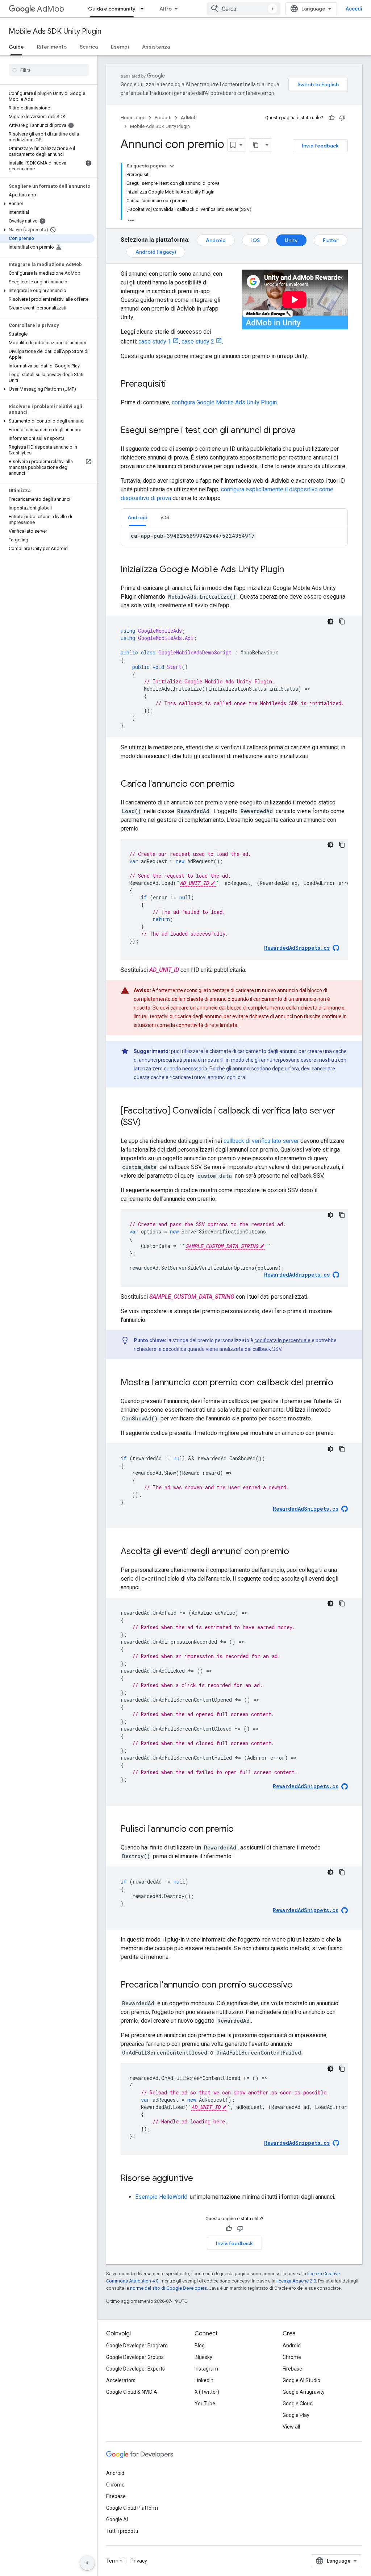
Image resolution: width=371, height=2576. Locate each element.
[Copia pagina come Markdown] (256, 145)
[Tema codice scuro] (330, 621)
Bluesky (203, 2357)
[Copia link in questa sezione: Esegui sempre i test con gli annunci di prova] (303, 431)
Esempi (120, 47)
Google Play (296, 2415)
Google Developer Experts (136, 2369)
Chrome (292, 2357)
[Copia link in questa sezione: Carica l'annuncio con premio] (242, 785)
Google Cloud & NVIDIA (132, 2392)
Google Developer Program (137, 2346)
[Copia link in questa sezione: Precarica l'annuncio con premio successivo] (300, 1985)
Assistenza (156, 47)
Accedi (354, 9)
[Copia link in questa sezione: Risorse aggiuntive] (200, 2179)
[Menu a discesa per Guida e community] (144, 9)
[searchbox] (49, 70)
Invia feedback (320, 146)
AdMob (51, 9)
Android (216, 240)
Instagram (206, 2369)
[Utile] (332, 118)
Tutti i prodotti (122, 2531)
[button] (47, 204)
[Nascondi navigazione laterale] (87, 2563)
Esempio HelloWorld (161, 2197)
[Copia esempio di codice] (342, 621)
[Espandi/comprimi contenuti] (172, 166)
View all (291, 2427)
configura (224, 402)
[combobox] (243, 9)
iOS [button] (165, 517)
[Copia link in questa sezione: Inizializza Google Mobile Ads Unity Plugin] (291, 570)
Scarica (89, 47)
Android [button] (137, 517)
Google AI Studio (301, 2380)
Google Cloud (298, 2404)
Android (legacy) (156, 252)
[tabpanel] (234, 536)
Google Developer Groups (135, 2357)
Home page (133, 118)
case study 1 (155, 342)
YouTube (205, 2404)
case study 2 (198, 342)
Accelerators (121, 2380)
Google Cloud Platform (132, 2508)
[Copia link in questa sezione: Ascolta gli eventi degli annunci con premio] (296, 1552)
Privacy (139, 2561)
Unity (291, 240)
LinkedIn (204, 2380)
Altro (166, 9)
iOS (255, 240)
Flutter (331, 240)
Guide (16, 47)
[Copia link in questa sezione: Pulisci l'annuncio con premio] (241, 1830)
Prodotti (163, 118)
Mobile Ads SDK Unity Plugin (55, 31)
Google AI (117, 2519)
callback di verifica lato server (261, 1141)
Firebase (292, 2369)
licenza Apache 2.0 (296, 2281)
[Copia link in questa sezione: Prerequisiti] (173, 384)
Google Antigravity (304, 2392)
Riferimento (52, 47)
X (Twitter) (207, 2392)
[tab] (137, 517)
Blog (200, 2346)
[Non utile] (342, 118)
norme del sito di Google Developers (168, 2288)
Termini (115, 2561)
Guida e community (112, 9)
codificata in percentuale (282, 1340)
